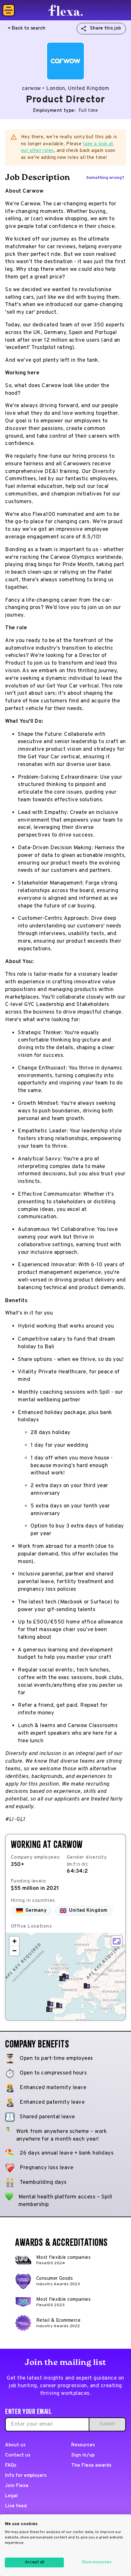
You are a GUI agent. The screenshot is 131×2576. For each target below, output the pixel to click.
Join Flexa (17, 2486)
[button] (59, 2005)
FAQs (11, 2466)
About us (15, 2445)
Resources (83, 2445)
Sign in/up (83, 2455)
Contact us (18, 2455)
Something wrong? (105, 178)
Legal (11, 2496)
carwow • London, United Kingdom (66, 89)
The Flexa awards (91, 2466)
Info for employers (26, 2476)
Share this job (105, 28)
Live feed (16, 2506)
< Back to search (27, 28)
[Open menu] (9, 10)
